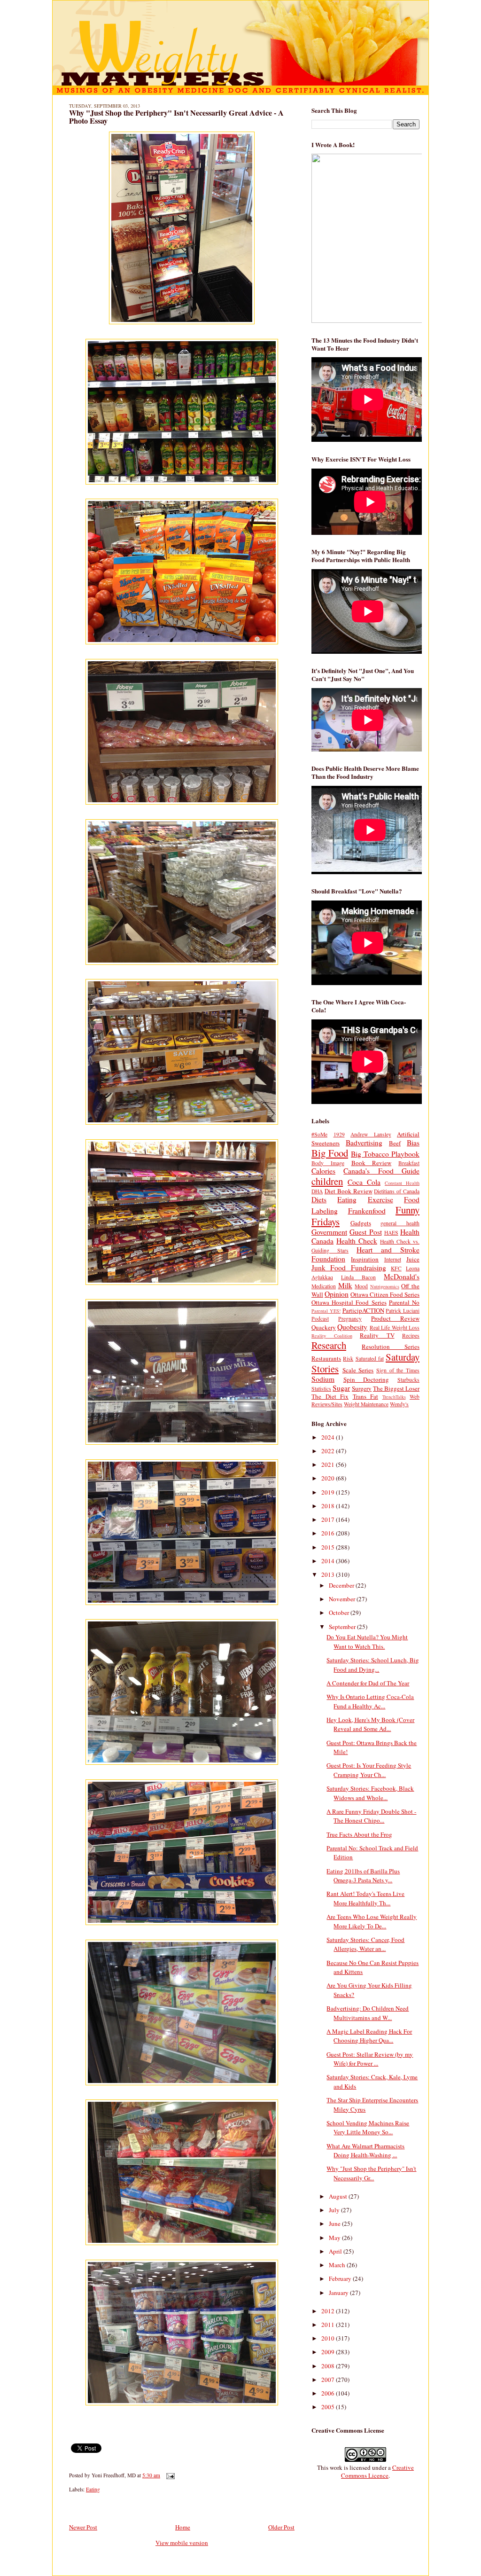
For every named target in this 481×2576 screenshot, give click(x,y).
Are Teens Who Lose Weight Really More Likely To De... (372, 1921)
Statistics (321, 1389)
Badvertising (364, 1143)
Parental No (404, 1302)
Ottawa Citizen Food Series (385, 1294)
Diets (319, 1199)
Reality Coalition (332, 1336)
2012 (329, 2311)
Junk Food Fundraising (349, 1268)
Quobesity (352, 1327)
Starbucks (408, 1380)
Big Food (330, 1153)
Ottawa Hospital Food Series (349, 1302)
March (338, 2265)
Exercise (380, 1199)
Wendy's (399, 1404)
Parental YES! (326, 1311)
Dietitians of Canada (397, 1191)
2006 (329, 2393)
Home (183, 2527)
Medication (324, 1286)
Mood (361, 1286)
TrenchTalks (394, 1397)
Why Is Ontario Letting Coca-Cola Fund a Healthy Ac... (370, 1701)
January (339, 2293)
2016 (329, 1533)
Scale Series (358, 1370)
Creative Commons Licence (377, 2471)
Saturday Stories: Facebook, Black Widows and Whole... (370, 1793)
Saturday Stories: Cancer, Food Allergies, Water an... (365, 1944)
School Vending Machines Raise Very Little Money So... (368, 2128)
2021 (329, 1464)
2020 (329, 1478)
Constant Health (402, 1183)
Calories (323, 1171)
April (336, 2251)
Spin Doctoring (366, 1379)
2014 (329, 1561)
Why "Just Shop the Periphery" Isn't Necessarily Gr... (371, 2173)
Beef (395, 1143)
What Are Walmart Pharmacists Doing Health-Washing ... (365, 2151)
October (340, 1613)
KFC (396, 1268)
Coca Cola (364, 1182)
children (327, 1181)
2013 (329, 1574)
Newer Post (83, 2527)
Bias (413, 1143)
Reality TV (377, 1335)
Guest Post (365, 1232)
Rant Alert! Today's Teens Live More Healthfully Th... (365, 1898)
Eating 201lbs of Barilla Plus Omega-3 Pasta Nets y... (363, 1876)
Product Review (395, 1318)
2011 (329, 2325)
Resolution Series (391, 1347)
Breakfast (409, 1163)
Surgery (362, 1388)
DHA (317, 1191)
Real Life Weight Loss (395, 1327)
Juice (413, 1259)
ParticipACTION (363, 1310)
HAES (391, 1233)
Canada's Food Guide (381, 1171)
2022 (329, 1451)
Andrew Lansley (371, 1134)
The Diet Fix (330, 1396)
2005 (329, 2407)
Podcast (320, 1319)
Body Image (328, 1163)
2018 (329, 1506)
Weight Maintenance (366, 1404)
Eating (93, 2489)
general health (400, 1223)
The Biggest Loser (396, 1388)
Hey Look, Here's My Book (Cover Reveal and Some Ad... (370, 1724)
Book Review (372, 1163)
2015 (329, 1547)
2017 (329, 1519)
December (342, 1585)
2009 (329, 2352)
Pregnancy (350, 1319)
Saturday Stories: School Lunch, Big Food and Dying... (373, 1665)
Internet (393, 1259)
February (341, 2278)
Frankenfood (367, 1211)
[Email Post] (169, 2475)
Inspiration (365, 1259)
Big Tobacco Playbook (385, 1154)
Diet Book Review (349, 1191)
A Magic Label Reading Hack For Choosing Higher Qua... (369, 2036)
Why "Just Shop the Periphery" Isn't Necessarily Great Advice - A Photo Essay (176, 117)
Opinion (337, 1294)
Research (329, 1345)
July (335, 2210)
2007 (329, 2380)
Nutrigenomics (385, 1286)
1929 (339, 1134)
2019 (329, 1492)
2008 (329, 2366)
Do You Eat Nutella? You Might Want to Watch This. (367, 1642)
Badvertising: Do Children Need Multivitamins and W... (368, 2013)
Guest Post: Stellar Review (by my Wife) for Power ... (370, 2059)
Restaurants (326, 1358)
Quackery (324, 1327)
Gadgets (361, 1223)
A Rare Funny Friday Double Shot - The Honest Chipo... (371, 1816)
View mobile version (182, 2543)
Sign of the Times (398, 1370)
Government (329, 1232)
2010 (329, 2338)
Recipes (411, 1335)
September (343, 1627)
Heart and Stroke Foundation (365, 1254)
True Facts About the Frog (359, 1834)
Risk (348, 1358)
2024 (329, 1437)
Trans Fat (366, 1396)
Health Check (357, 1241)
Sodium (323, 1379)
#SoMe (319, 1134)
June (335, 2224)
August (339, 2196)
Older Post (281, 2527)
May (335, 2238)
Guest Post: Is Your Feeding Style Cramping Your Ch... (369, 1770)
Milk (345, 1285)
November (343, 1599)
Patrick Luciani (403, 1311)
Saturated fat (370, 1358)
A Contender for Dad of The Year (368, 1683)
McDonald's (402, 1276)
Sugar (341, 1388)
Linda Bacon (358, 1277)
